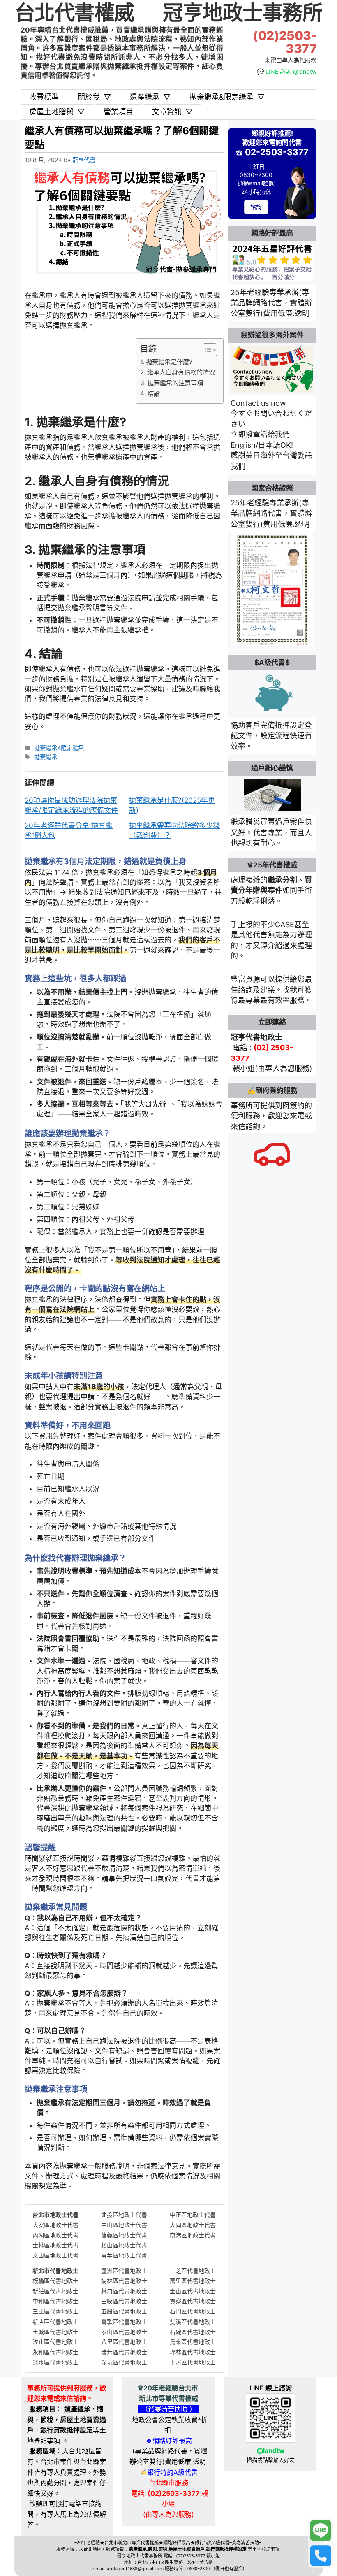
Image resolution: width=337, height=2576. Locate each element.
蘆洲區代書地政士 (124, 2270)
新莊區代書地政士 (55, 2291)
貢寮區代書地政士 (193, 2301)
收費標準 (44, 97)
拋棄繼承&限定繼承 (227, 97)
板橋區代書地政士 (55, 2281)
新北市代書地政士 (55, 2270)
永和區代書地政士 (55, 2352)
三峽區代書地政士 (124, 2301)
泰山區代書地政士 (124, 2332)
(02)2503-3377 (285, 42)
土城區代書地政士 (55, 2332)
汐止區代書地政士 (55, 2342)
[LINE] (321, 2531)
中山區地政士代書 (124, 2225)
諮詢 (256, 207)
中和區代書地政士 (55, 2301)
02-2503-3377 (277, 152)
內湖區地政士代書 (55, 2235)
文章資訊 (172, 112)
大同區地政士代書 (193, 2225)
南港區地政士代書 (193, 2235)
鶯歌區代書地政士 (124, 2321)
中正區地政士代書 (193, 2214)
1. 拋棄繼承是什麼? (166, 362)
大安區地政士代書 (55, 2225)
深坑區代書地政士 (124, 2362)
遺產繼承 (150, 97)
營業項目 (118, 112)
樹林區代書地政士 (124, 2281)
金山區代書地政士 (193, 2291)
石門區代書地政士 (193, 2311)
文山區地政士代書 (55, 2255)
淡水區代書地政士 (55, 2362)
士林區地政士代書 (55, 2245)
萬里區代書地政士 (193, 2281)
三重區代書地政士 (55, 2311)
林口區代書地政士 (124, 2291)
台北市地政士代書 (55, 2214)
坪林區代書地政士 (193, 2352)
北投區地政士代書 (124, 2214)
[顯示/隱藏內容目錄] (206, 350)
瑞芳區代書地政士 (124, 2352)
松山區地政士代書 (124, 2245)
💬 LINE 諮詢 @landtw (287, 71)
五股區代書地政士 (124, 2311)
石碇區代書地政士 (193, 2332)
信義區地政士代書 (124, 2235)
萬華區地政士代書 (124, 2255)
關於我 (94, 97)
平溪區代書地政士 (193, 2362)
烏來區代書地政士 (193, 2342)
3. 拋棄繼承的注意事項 (172, 383)
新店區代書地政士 (55, 2321)
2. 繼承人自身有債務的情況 (178, 372)
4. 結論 (150, 394)
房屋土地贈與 (57, 112)
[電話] (321, 2555)
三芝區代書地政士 (193, 2270)
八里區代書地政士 (124, 2342)
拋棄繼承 (46, 757)
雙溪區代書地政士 (193, 2321)
